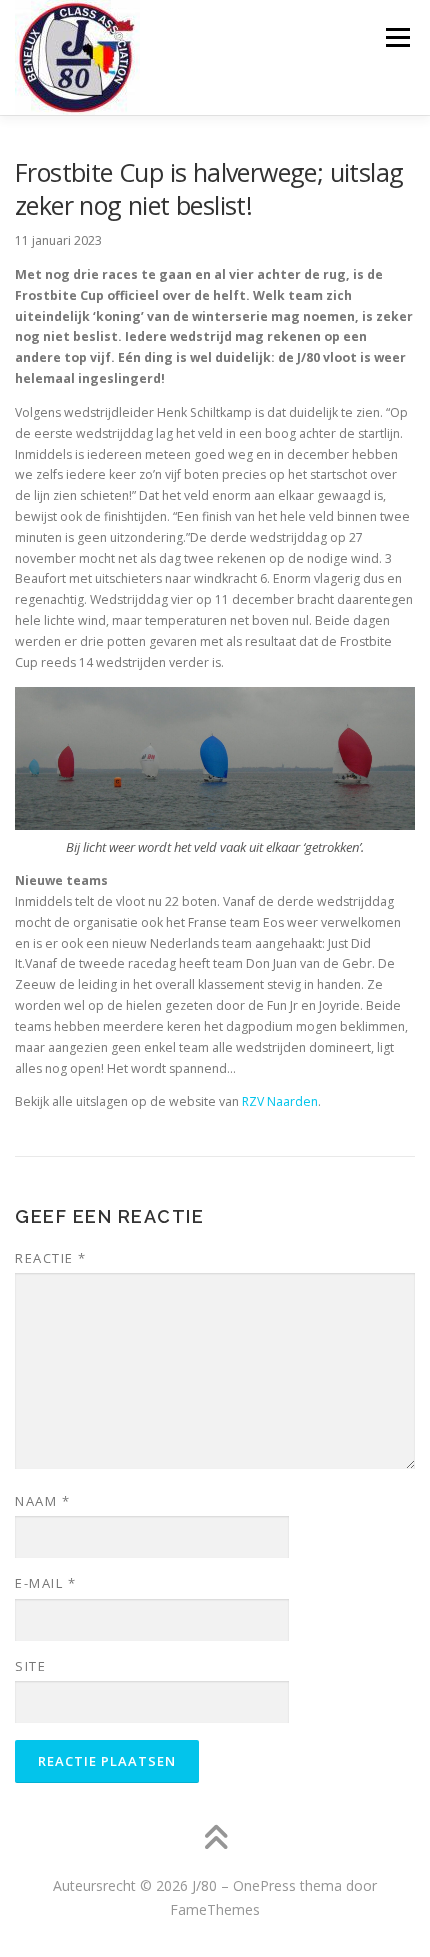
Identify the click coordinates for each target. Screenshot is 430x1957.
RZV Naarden (280, 1101)
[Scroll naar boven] (215, 1839)
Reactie (51, 1258)
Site (30, 1666)
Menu (396, 37)
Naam (42, 1501)
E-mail (45, 1583)
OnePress (264, 1885)
